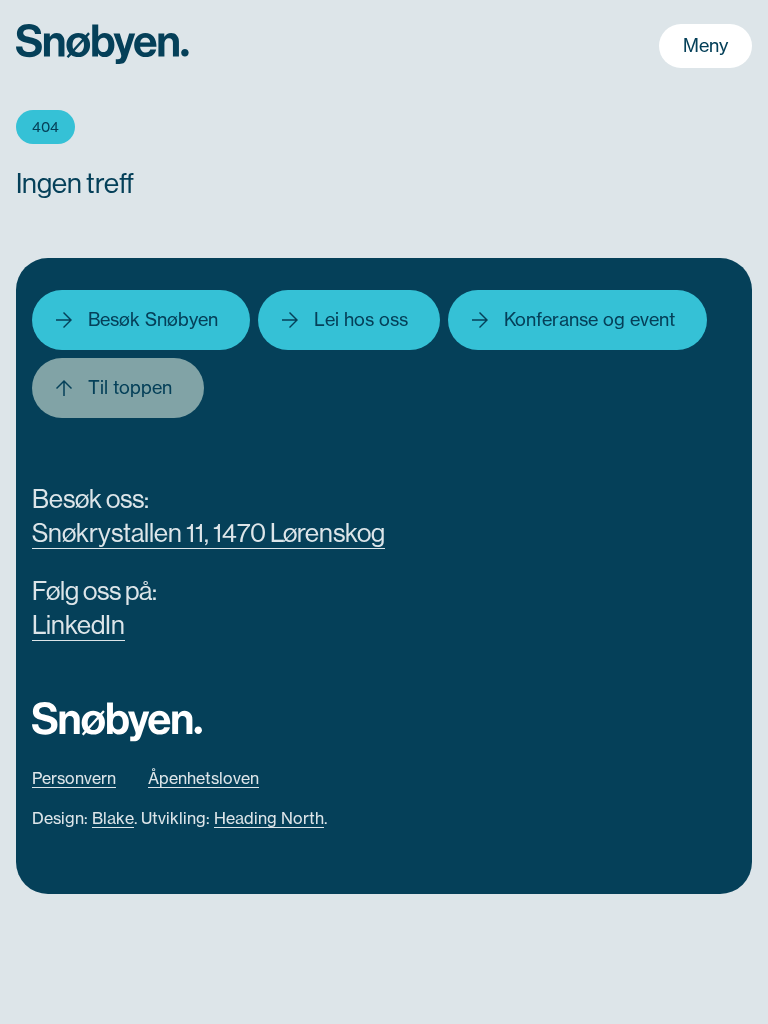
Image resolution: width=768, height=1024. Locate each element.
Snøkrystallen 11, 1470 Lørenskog (208, 532)
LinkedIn (78, 624)
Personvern (74, 778)
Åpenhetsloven (203, 778)
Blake (113, 818)
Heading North (269, 818)
